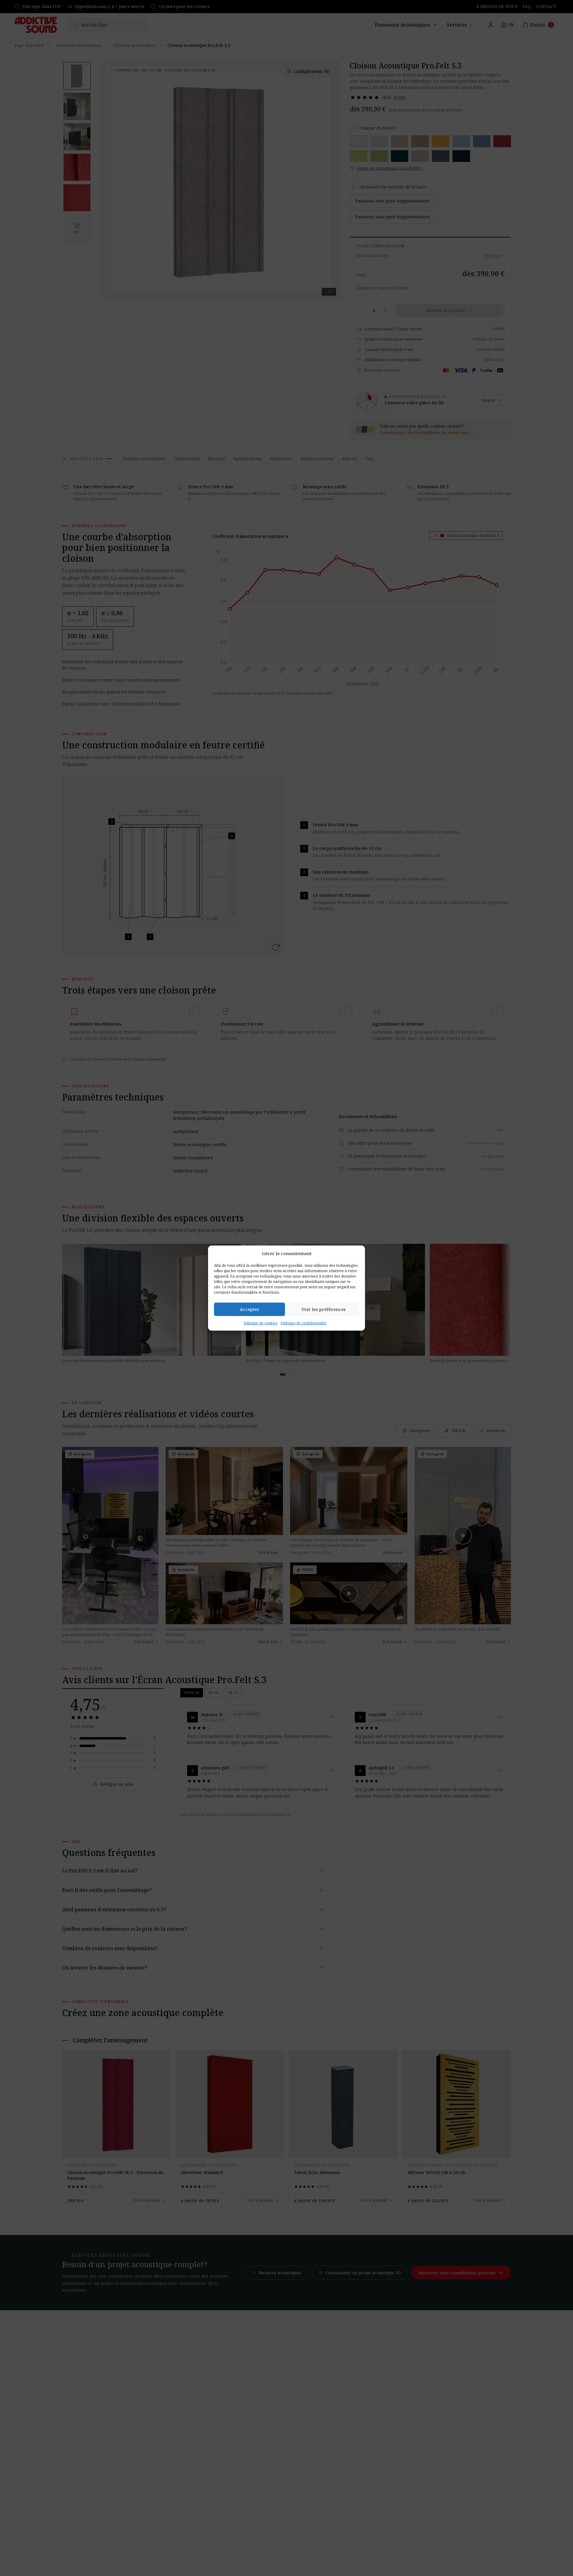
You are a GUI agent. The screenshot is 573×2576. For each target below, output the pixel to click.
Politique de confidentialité (304, 1323)
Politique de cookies (261, 1323)
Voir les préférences (324, 1309)
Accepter (249, 1309)
